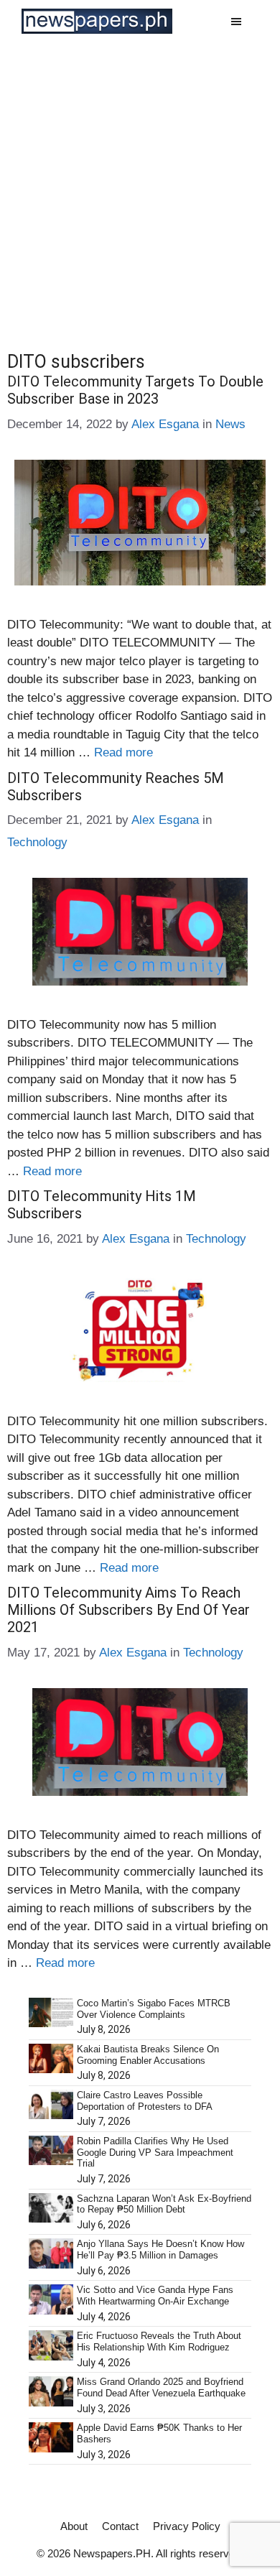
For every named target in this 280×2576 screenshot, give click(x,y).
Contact (120, 2526)
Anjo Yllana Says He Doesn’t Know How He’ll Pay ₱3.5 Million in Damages (160, 2250)
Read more (123, 752)
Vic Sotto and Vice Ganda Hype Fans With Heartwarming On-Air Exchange (155, 2295)
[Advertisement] (140, 190)
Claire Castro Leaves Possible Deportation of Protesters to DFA (145, 2101)
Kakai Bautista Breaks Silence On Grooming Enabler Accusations (148, 2055)
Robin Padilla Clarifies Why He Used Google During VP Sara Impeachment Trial (155, 2152)
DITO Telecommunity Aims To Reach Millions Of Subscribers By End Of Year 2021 (129, 1610)
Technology (37, 842)
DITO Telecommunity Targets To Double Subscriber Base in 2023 (135, 390)
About (74, 2526)
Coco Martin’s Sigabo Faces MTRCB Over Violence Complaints (154, 2009)
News (230, 424)
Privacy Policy (187, 2526)
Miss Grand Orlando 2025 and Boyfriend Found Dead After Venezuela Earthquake (161, 2387)
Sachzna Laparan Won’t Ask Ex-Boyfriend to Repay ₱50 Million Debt (164, 2204)
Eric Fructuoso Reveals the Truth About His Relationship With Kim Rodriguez (159, 2341)
